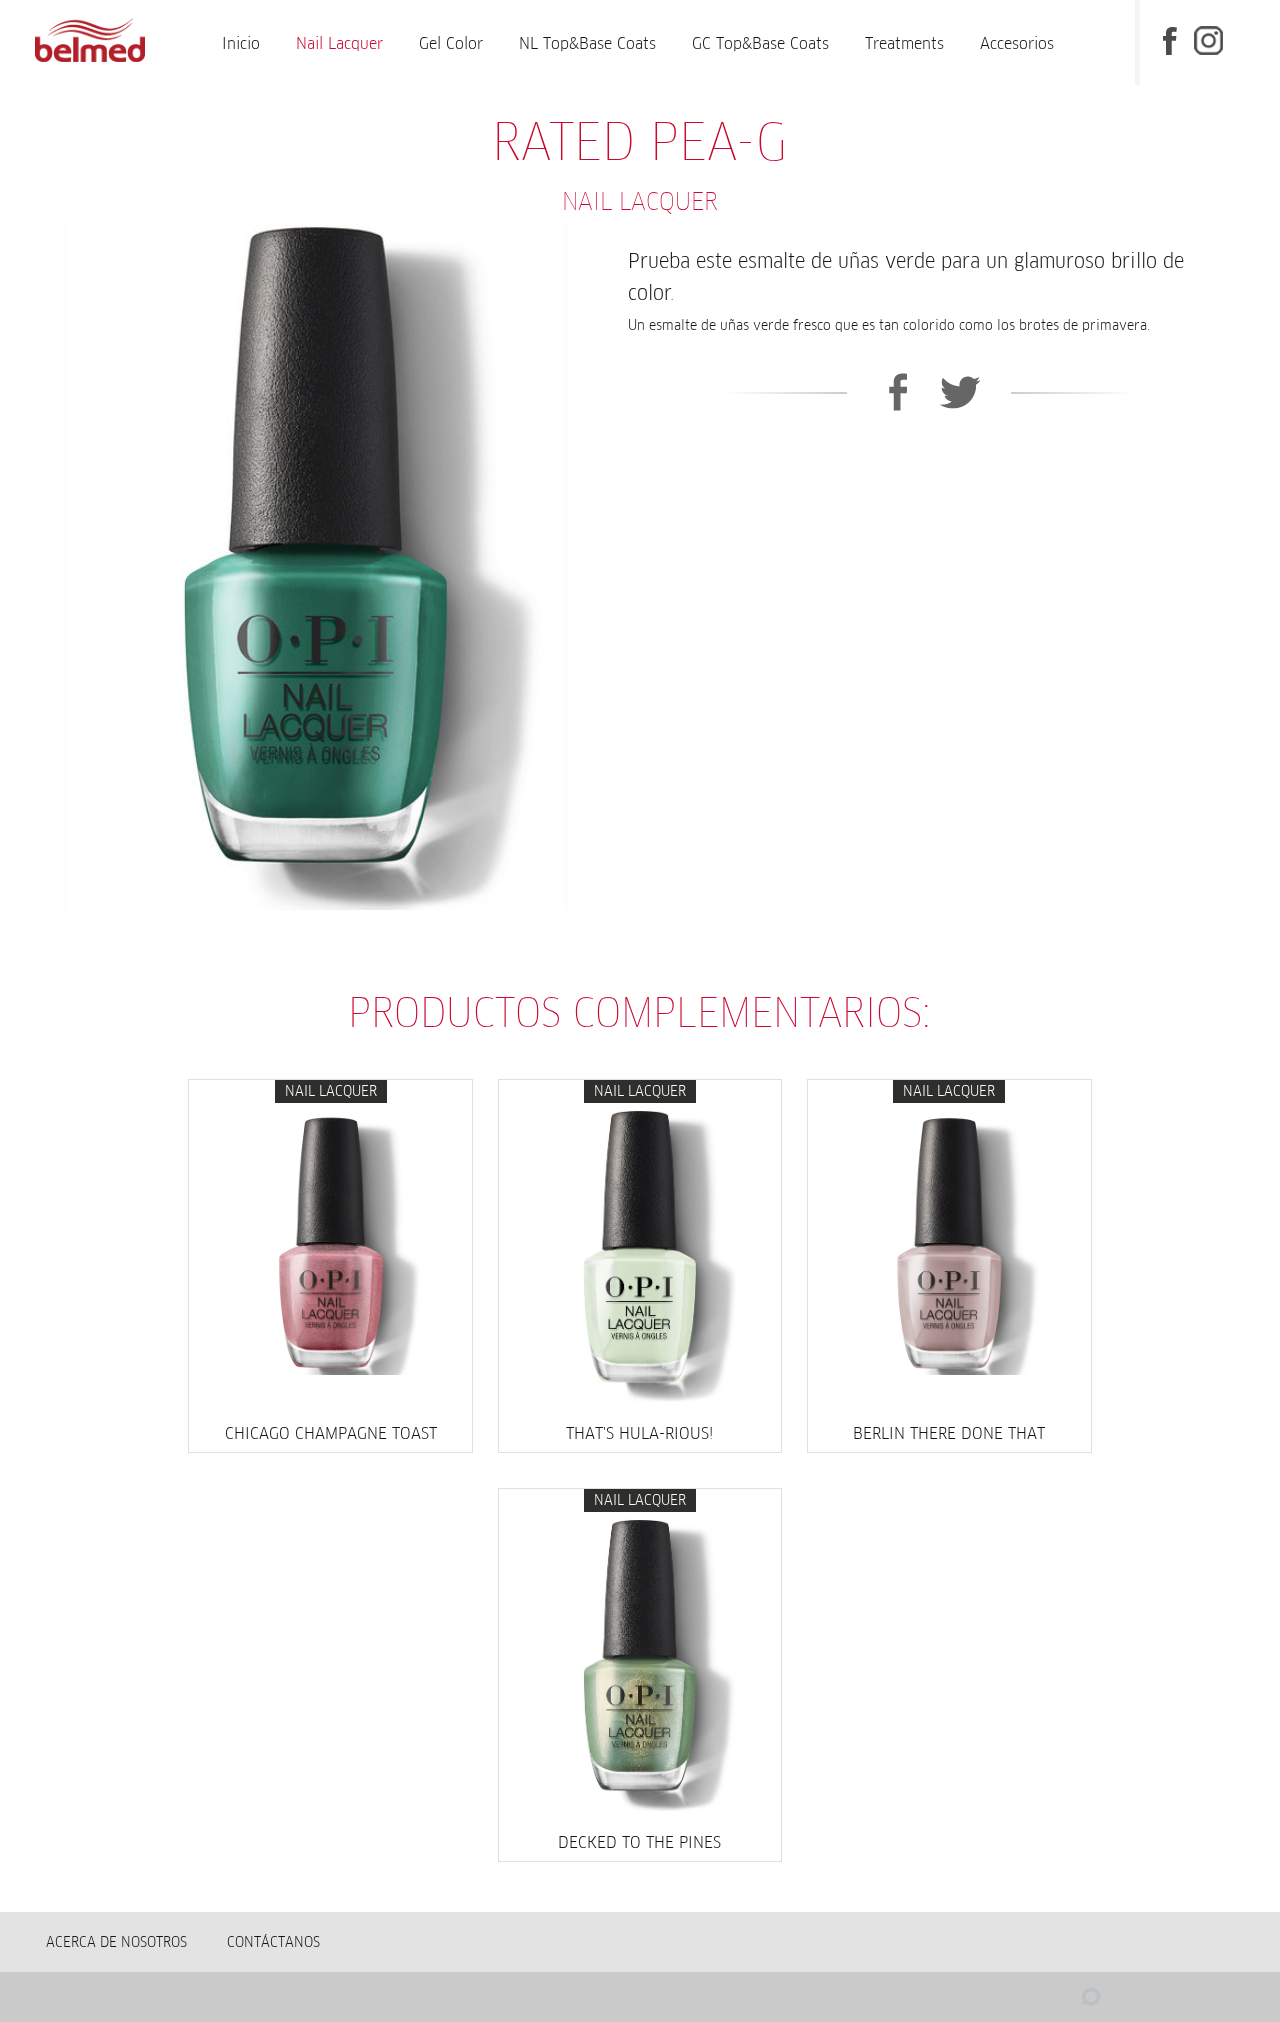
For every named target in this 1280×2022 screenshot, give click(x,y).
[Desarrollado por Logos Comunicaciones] (1051, 2002)
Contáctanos (273, 1942)
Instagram (1210, 38)
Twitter (960, 392)
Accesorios (1017, 43)
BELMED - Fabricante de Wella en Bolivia (90, 42)
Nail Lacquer (339, 43)
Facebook (1170, 38)
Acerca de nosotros (116, 1942)
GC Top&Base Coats (760, 43)
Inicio (241, 43)
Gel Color (451, 43)
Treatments (904, 43)
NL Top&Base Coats (587, 43)
